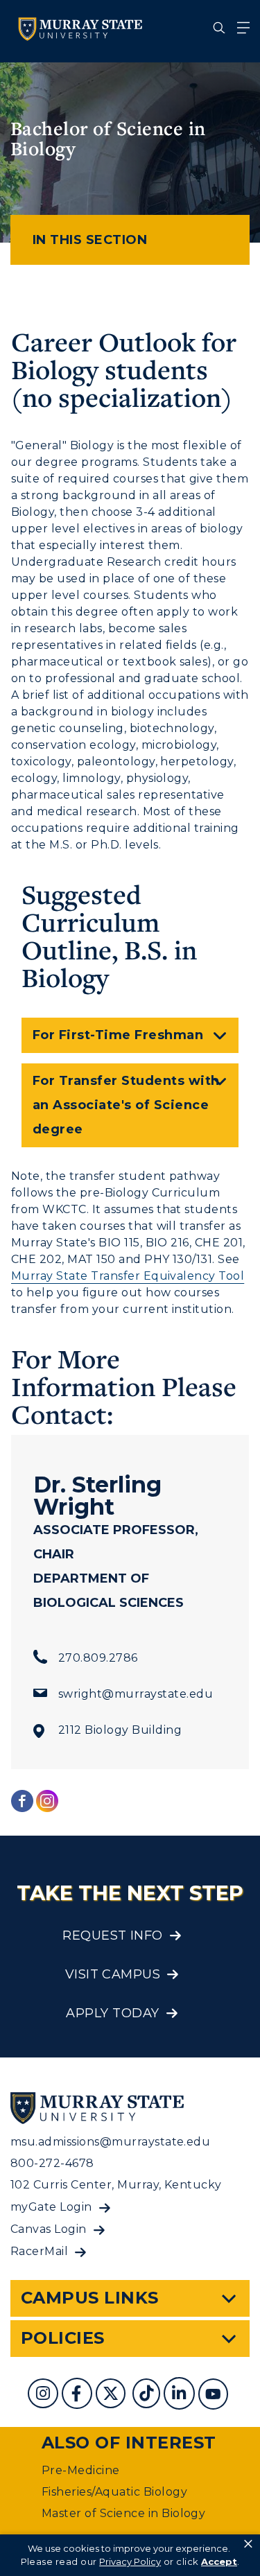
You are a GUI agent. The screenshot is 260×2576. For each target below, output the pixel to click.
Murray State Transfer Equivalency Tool (128, 1276)
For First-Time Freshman (118, 1035)
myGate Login (51, 2207)
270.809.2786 (98, 1658)
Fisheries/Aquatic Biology (114, 2492)
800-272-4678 (52, 2163)
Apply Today (112, 2013)
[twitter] (112, 2395)
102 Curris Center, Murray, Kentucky (116, 2185)
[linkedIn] (181, 2395)
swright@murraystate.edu (136, 1694)
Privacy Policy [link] (130, 2561)
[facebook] (78, 2395)
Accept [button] (219, 2561)
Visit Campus (113, 1974)
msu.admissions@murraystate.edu (110, 2142)
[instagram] (45, 2395)
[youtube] (215, 2395)
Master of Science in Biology (123, 2513)
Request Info (113, 1935)
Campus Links (90, 2298)
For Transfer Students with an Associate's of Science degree (126, 1105)
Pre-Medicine (81, 2470)
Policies (63, 2338)
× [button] (248, 2544)
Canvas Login (49, 2229)
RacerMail (39, 2251)
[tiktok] (148, 2395)
